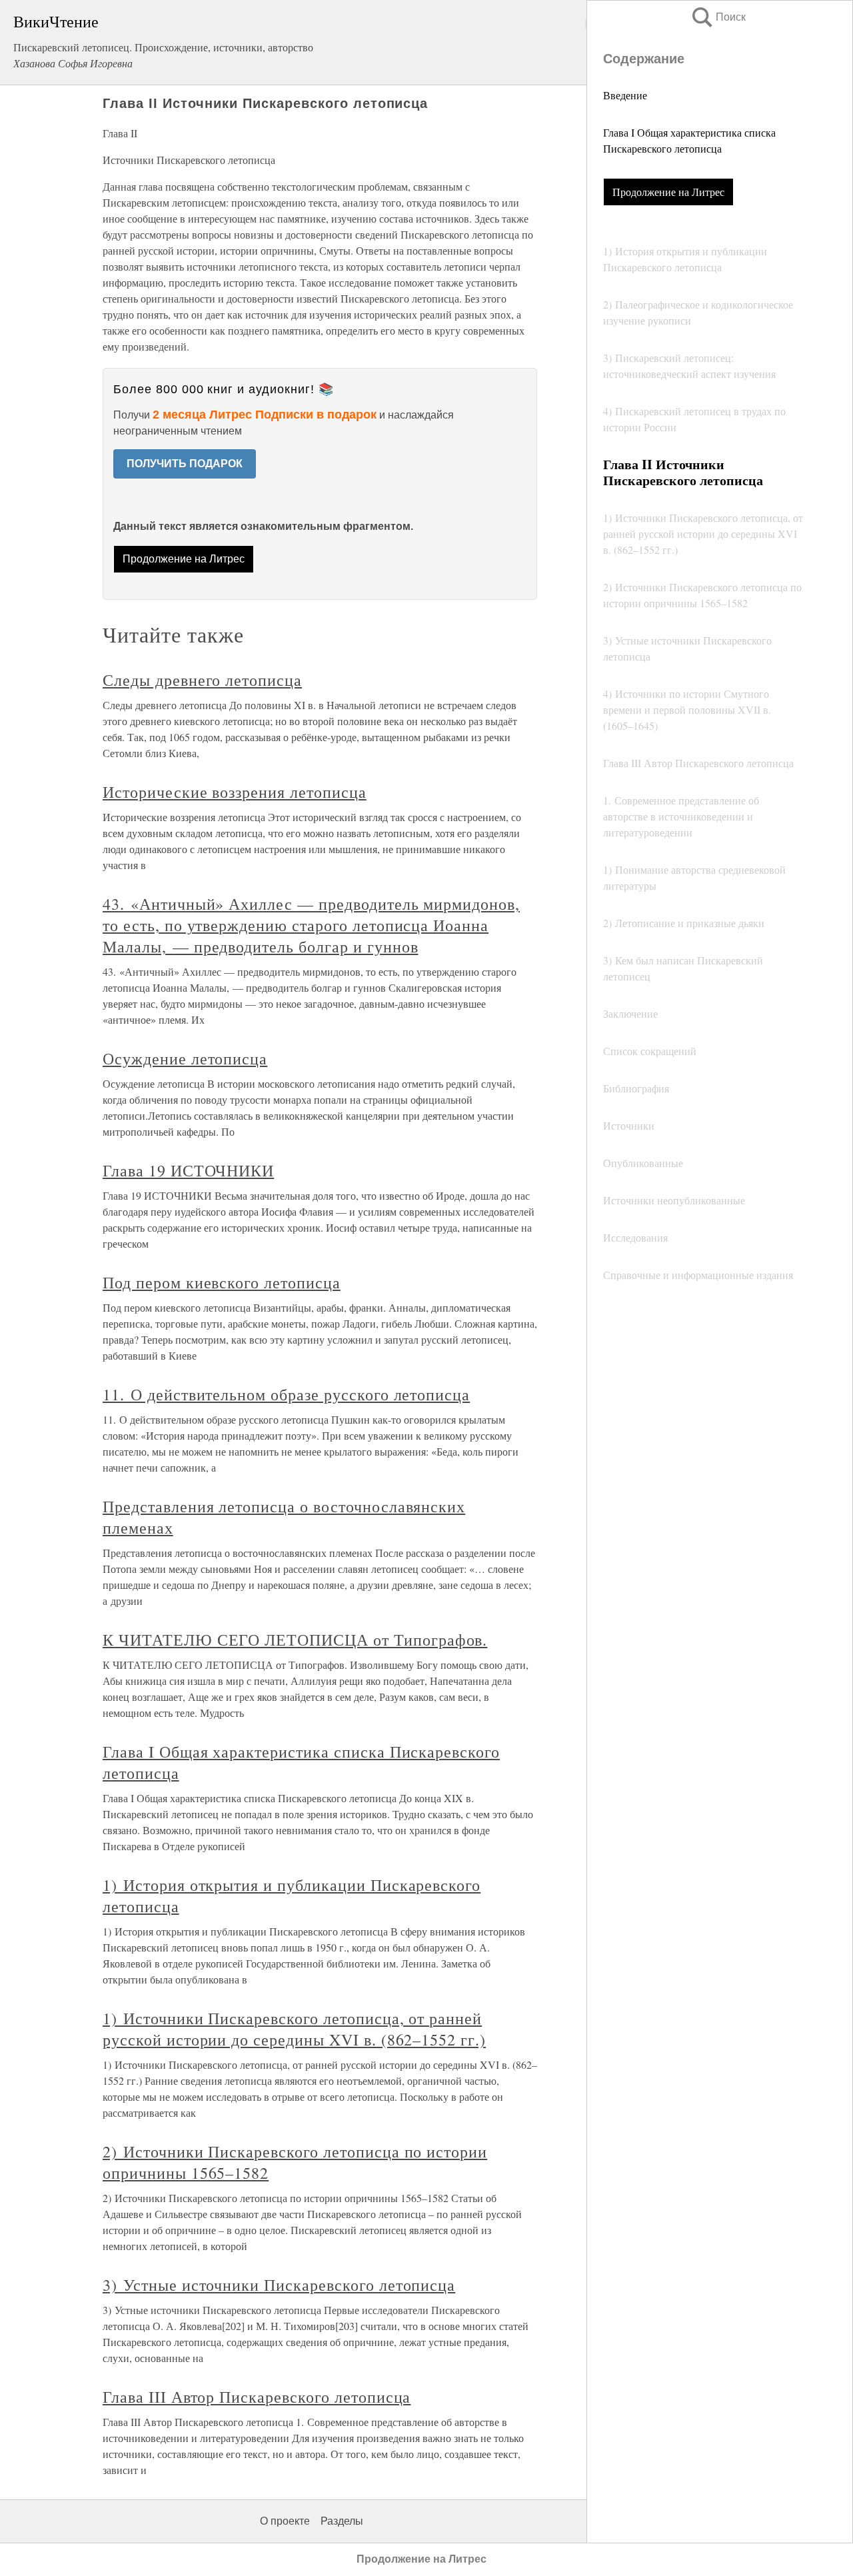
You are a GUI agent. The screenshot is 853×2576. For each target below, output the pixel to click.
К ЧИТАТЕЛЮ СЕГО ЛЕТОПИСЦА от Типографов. (295, 1640)
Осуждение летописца (185, 1058)
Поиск (718, 17)
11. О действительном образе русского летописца (286, 1394)
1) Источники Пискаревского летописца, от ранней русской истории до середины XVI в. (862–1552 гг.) (294, 2029)
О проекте (285, 2521)
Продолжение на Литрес (668, 192)
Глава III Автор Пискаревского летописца (257, 2397)
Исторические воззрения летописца (235, 792)
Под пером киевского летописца (222, 1282)
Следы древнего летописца (202, 680)
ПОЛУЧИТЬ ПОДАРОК (185, 464)
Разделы (342, 2521)
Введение (625, 95)
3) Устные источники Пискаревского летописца (279, 2285)
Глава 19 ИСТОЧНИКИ (188, 1170)
